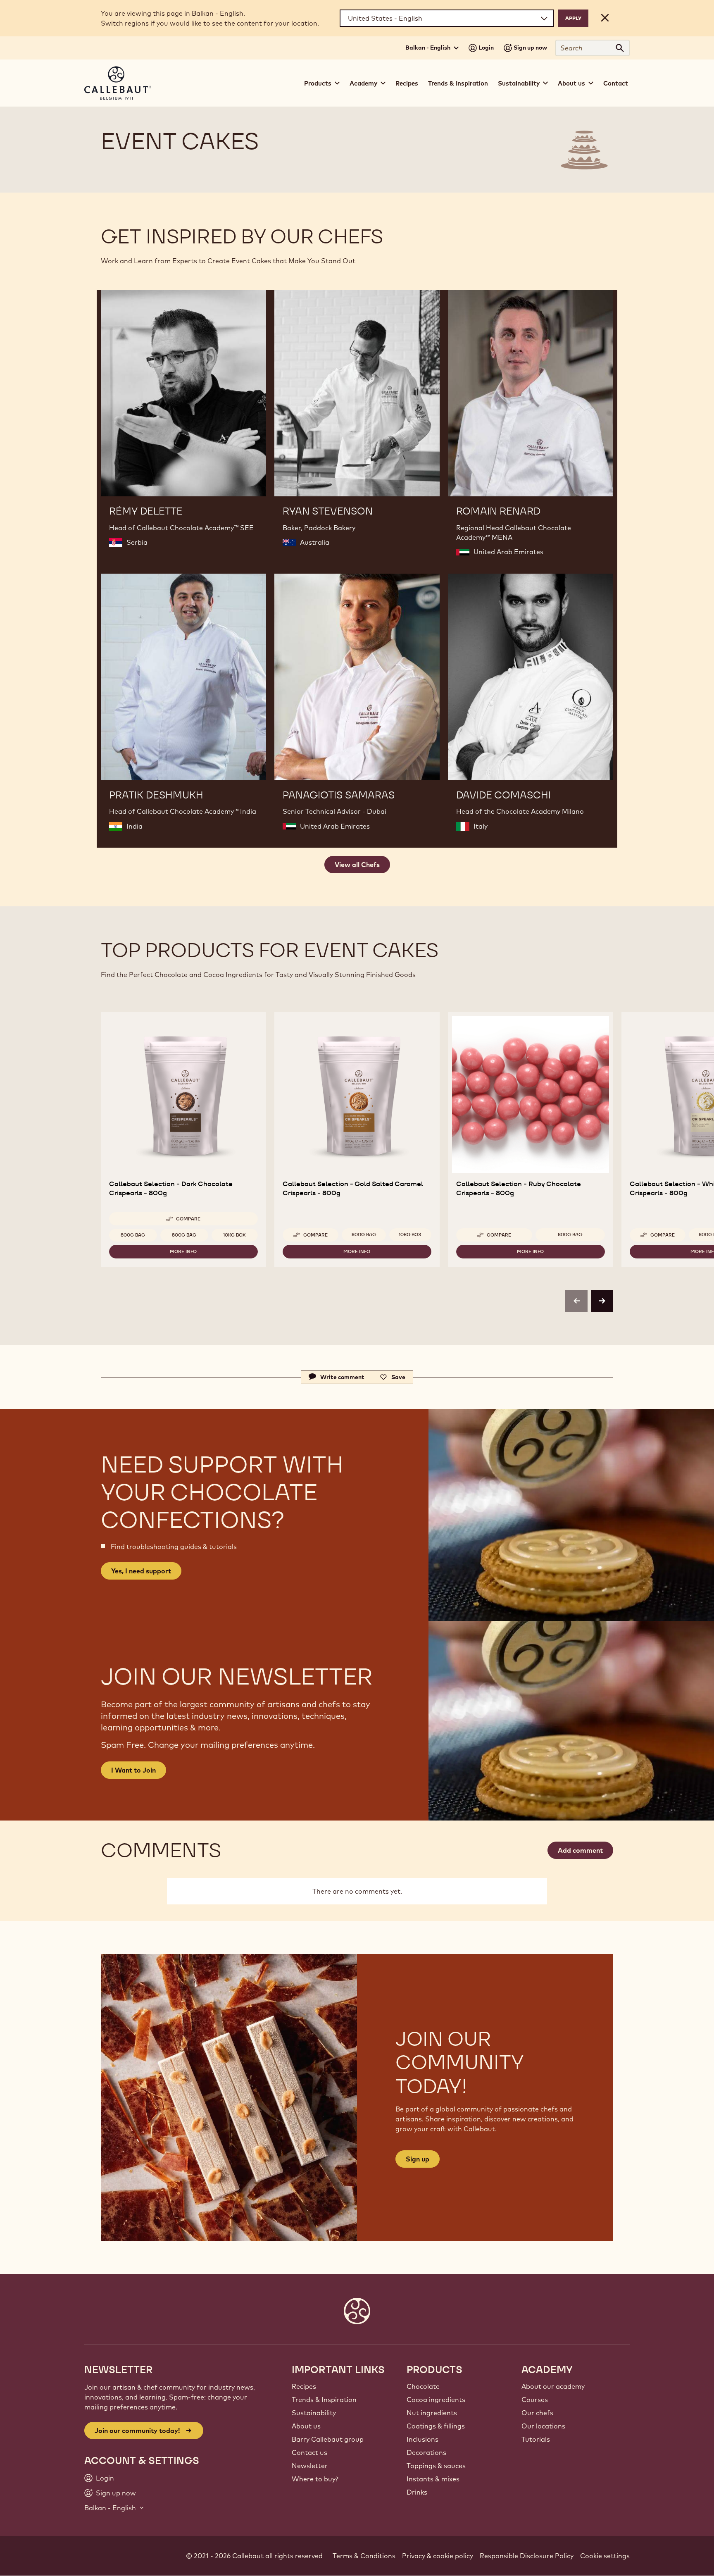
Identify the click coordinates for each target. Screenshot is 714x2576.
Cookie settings (605, 2556)
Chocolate (423, 2386)
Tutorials (536, 2439)
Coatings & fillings (436, 2426)
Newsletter (310, 2466)
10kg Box (234, 1235)
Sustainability (314, 2413)
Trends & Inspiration (458, 83)
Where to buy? (315, 2479)
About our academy (553, 2386)
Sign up (418, 2159)
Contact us (309, 2452)
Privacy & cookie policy (438, 2556)
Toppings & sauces (436, 2466)
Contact (616, 83)
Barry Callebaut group (328, 2439)
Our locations (543, 2426)
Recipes (407, 83)
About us (306, 2426)
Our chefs (537, 2413)
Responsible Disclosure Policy (527, 2556)
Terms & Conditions (364, 2556)
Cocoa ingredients (436, 2400)
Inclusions (422, 2439)
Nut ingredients (432, 2413)
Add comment (580, 1850)
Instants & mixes (433, 2479)
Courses (535, 2400)
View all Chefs (357, 865)
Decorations (426, 2452)
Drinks (417, 2492)
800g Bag (133, 1235)
